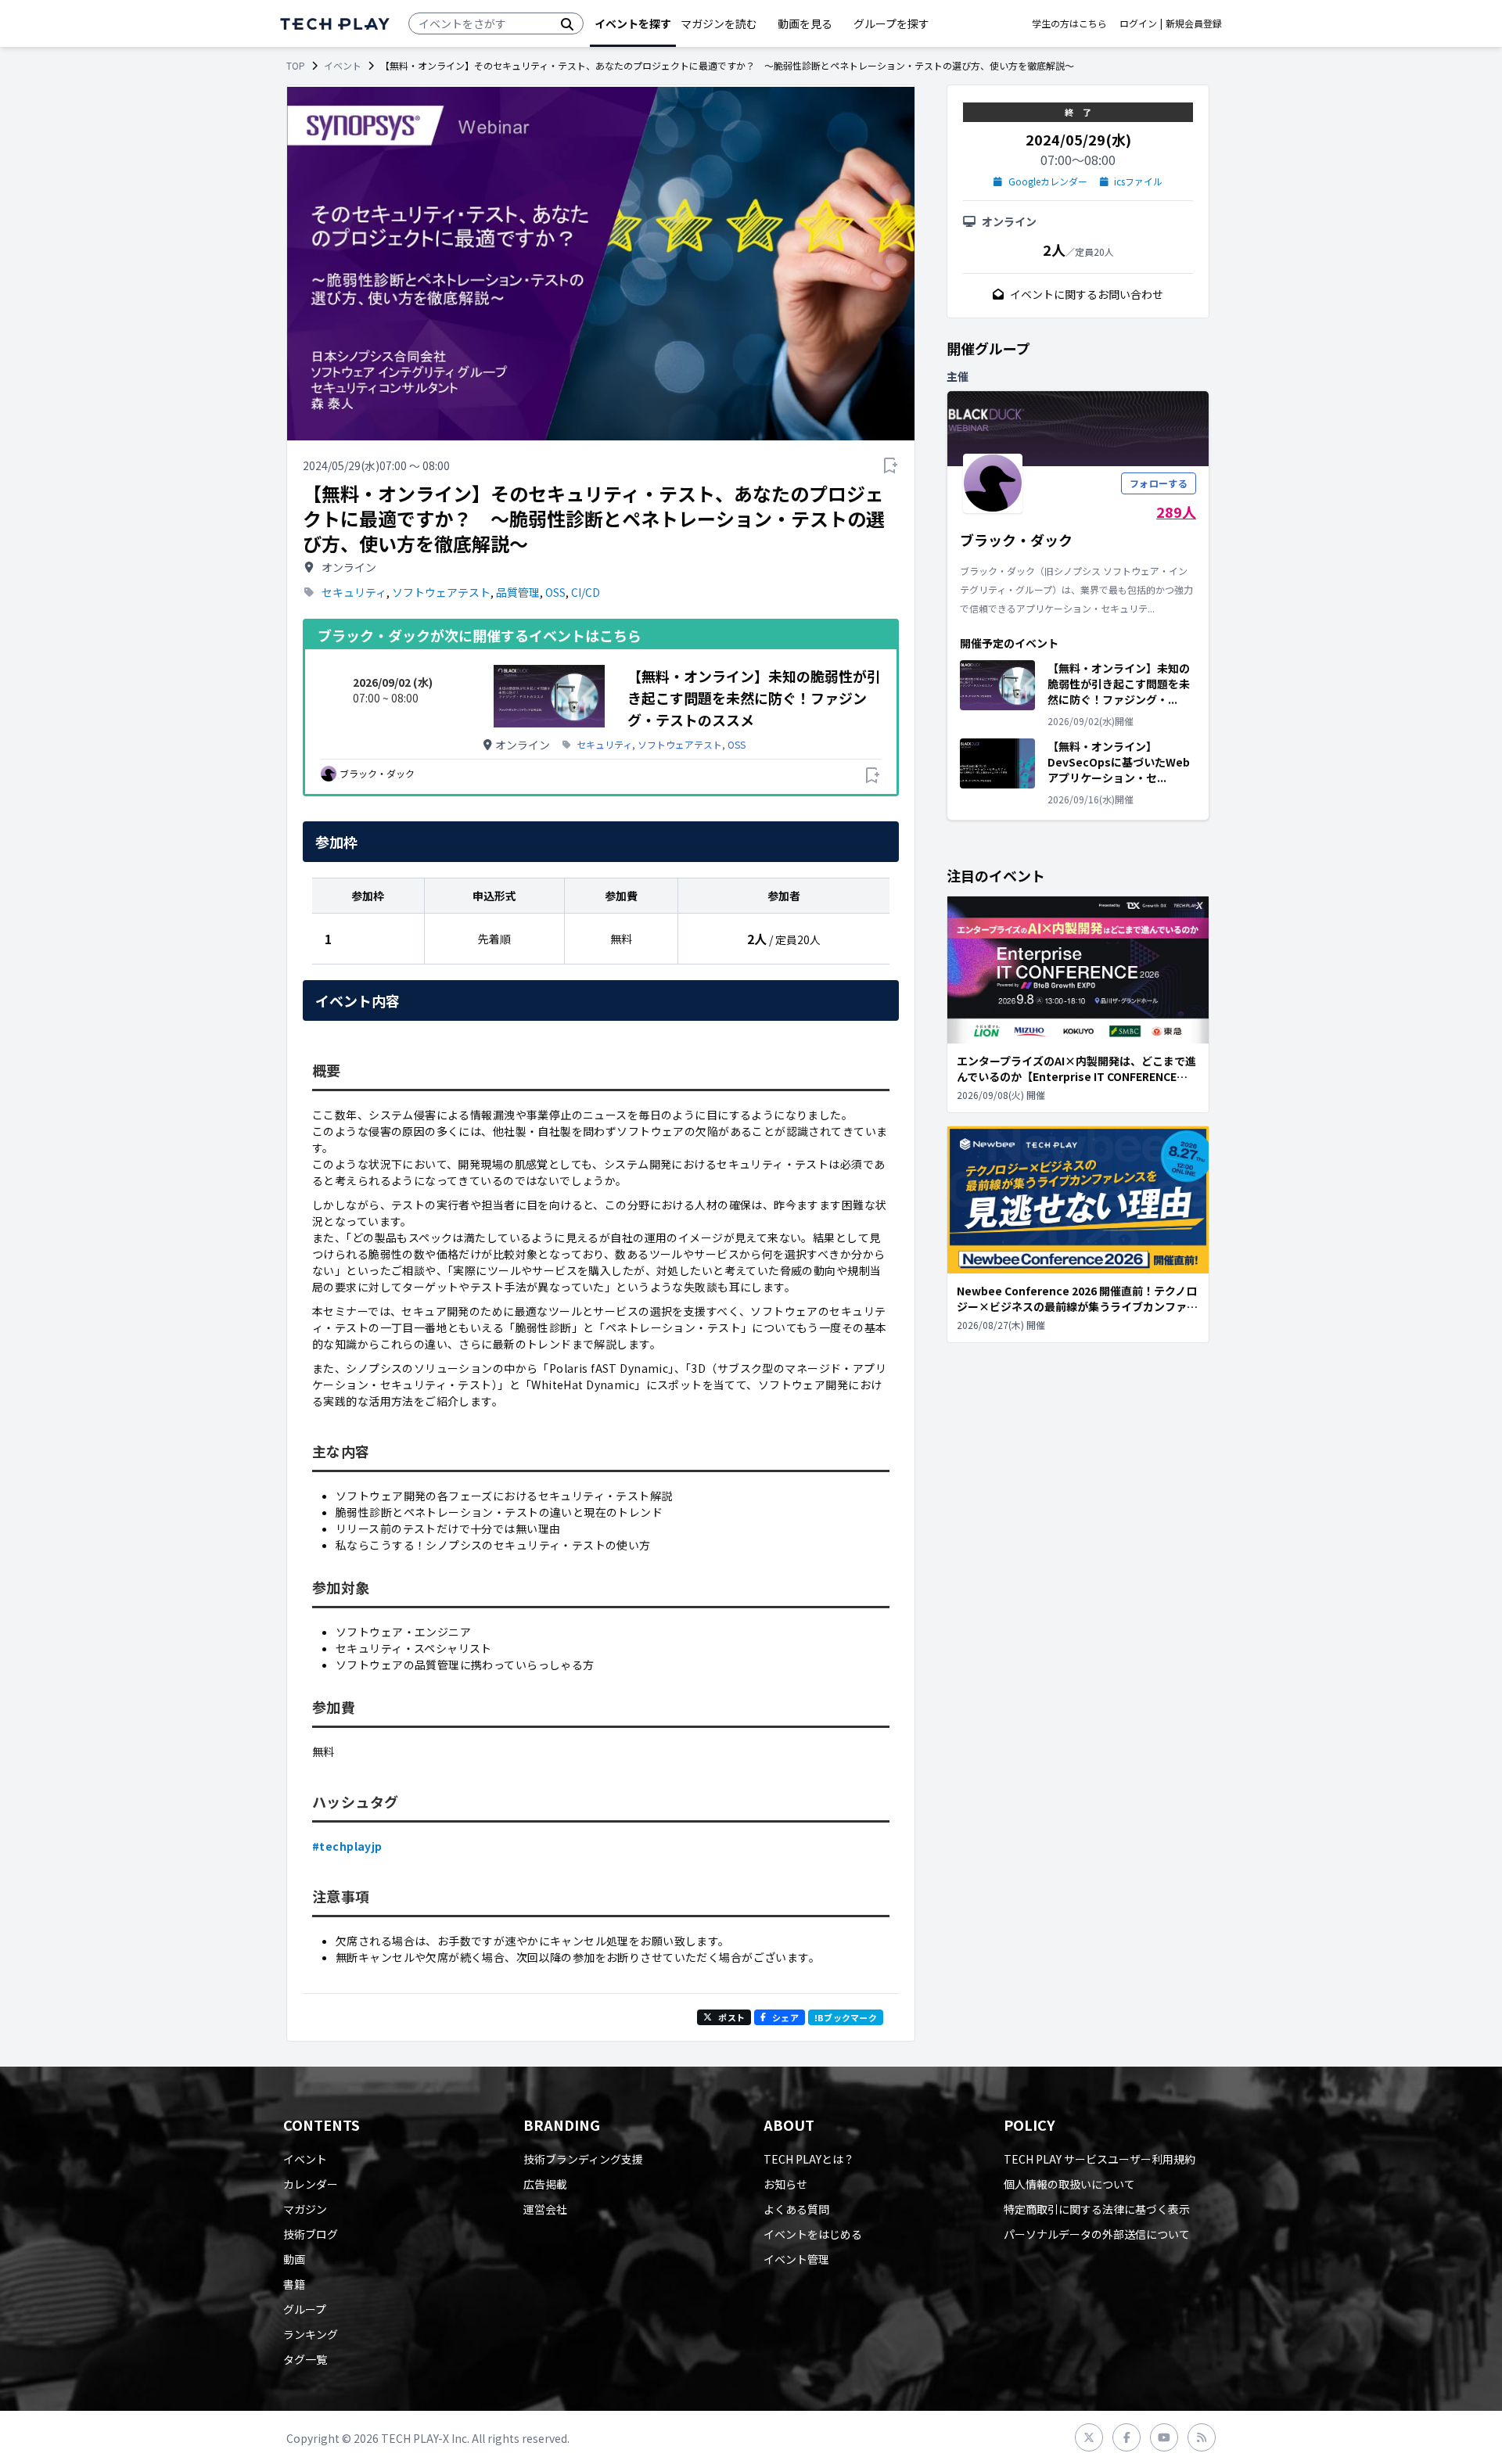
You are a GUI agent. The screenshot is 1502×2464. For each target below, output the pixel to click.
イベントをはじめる (813, 2234)
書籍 (294, 2284)
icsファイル (1138, 181)
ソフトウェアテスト (441, 592)
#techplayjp (347, 1846)
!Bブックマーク (846, 2017)
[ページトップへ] (335, 24)
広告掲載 (545, 2184)
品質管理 (518, 592)
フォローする (1159, 483)
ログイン (1138, 23)
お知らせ (785, 2184)
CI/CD (586, 592)
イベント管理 (796, 2259)
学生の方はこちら (1069, 23)
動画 (294, 2259)
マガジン (305, 2209)
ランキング (311, 2334)
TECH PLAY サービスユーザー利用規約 (1100, 2159)
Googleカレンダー (1048, 181)
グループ (305, 2309)
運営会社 (545, 2209)
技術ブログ (311, 2234)
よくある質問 (796, 2209)
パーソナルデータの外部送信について (1097, 2234)
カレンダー (311, 2184)
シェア (785, 2017)
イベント (343, 66)
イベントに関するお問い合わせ (1087, 294)
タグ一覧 (305, 2359)
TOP (296, 66)
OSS (555, 592)
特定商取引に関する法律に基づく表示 (1097, 2209)
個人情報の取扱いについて (1069, 2184)
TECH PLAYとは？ (809, 2159)
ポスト (731, 2017)
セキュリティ (354, 592)
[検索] (567, 23)
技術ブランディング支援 (583, 2159)
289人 (1176, 512)
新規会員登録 (1194, 23)
